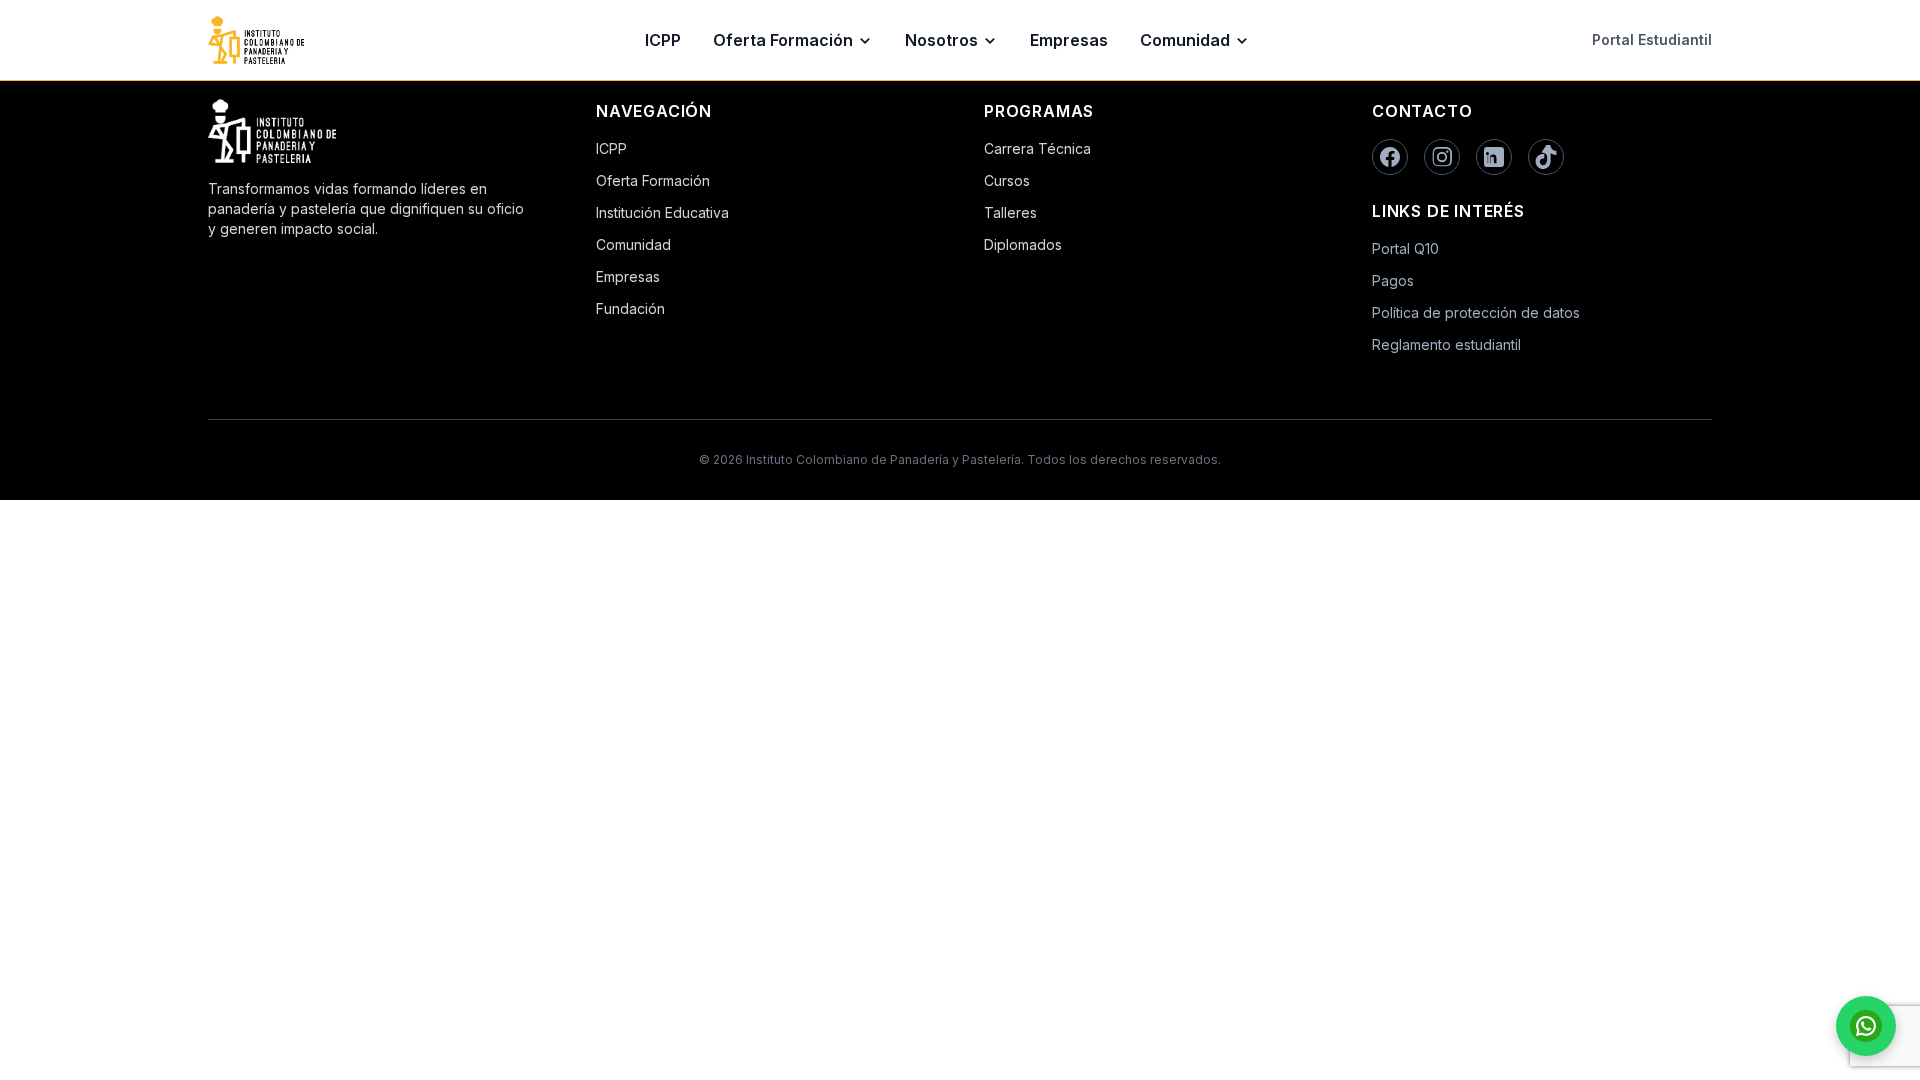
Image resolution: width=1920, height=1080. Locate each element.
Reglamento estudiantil (1446, 344)
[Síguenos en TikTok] (1546, 157)
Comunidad (1185, 40)
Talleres (1010, 212)
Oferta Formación (783, 40)
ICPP (663, 40)
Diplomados (1023, 244)
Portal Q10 (1405, 248)
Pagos (1393, 280)
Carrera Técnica (1037, 148)
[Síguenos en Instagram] (1442, 157)
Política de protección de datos (1476, 312)
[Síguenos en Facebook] (1390, 157)
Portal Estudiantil (1652, 39)
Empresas (1069, 40)
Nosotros (941, 40)
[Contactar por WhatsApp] (1866, 1026)
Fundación (630, 308)
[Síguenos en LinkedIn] (1494, 157)
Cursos (1007, 180)
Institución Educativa (662, 212)
